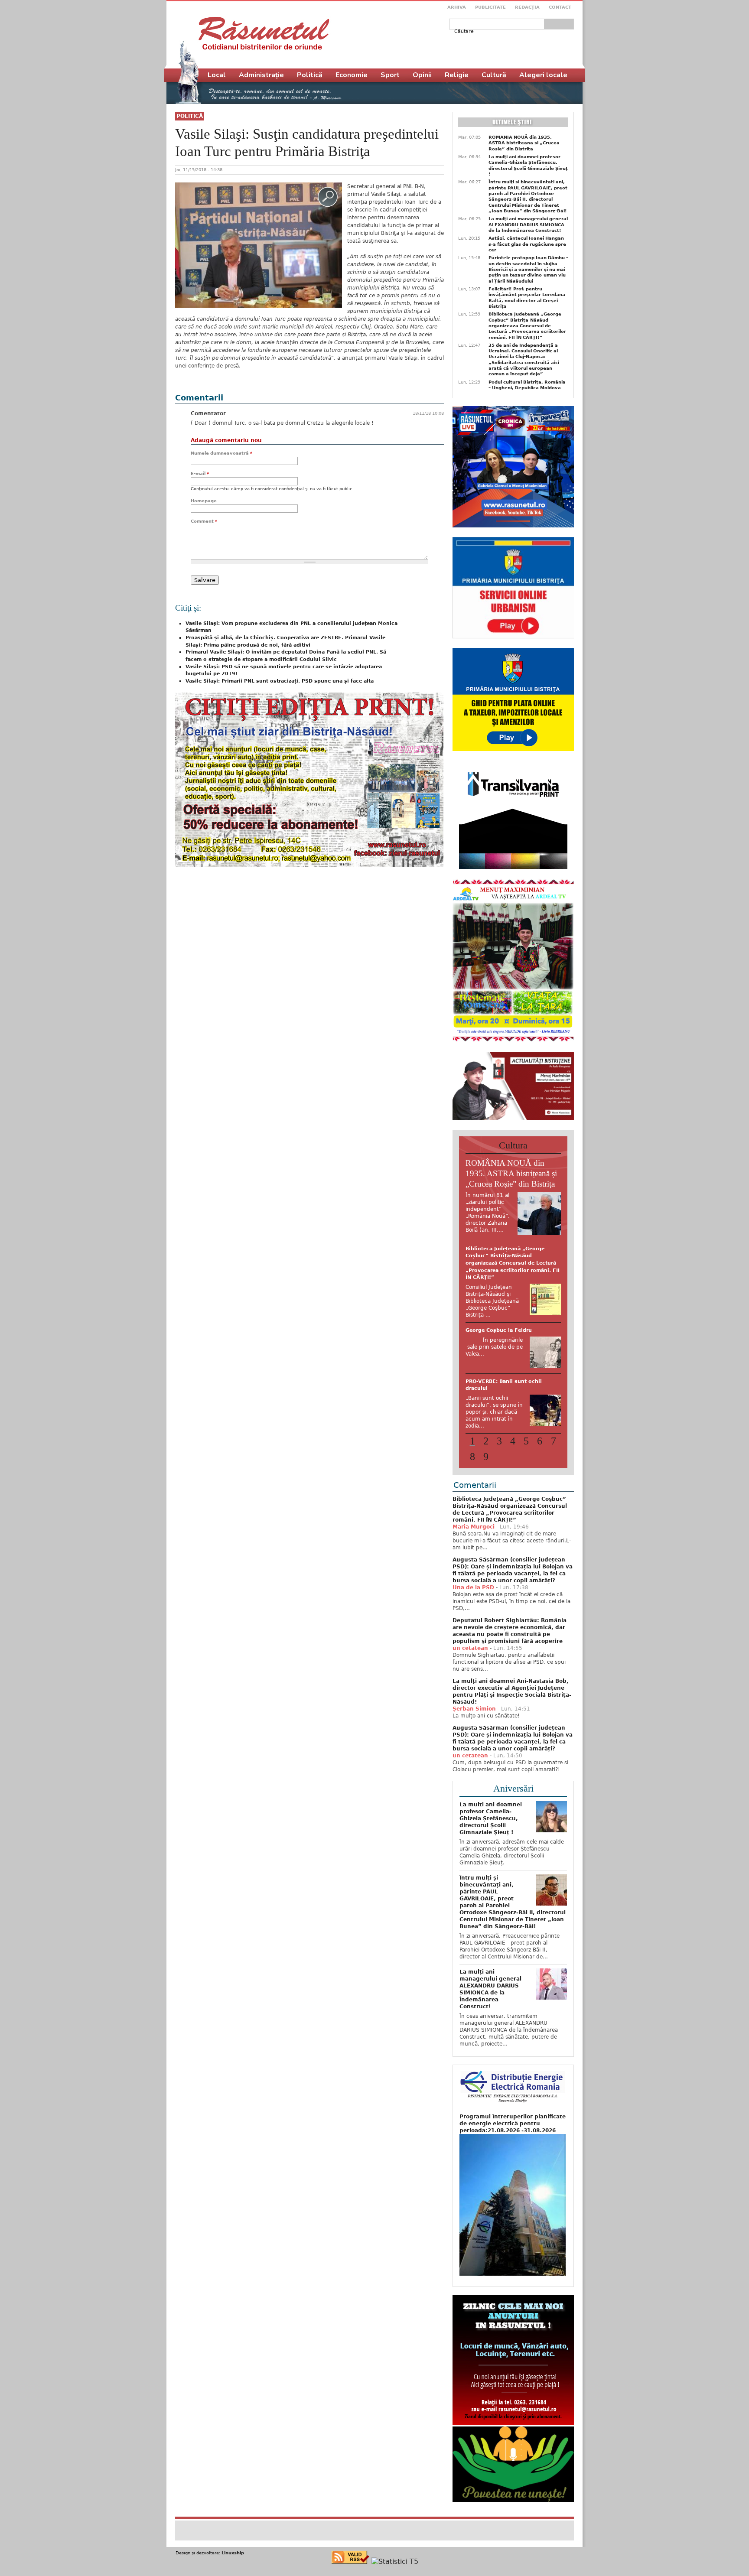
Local (217, 75)
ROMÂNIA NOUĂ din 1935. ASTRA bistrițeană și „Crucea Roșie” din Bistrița (524, 143)
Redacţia (527, 7)
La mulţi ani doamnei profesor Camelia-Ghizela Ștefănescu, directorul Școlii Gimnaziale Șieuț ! (528, 165)
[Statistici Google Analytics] (395, 2555)
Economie (352, 75)
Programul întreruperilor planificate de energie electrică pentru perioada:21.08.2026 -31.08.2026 (513, 2117)
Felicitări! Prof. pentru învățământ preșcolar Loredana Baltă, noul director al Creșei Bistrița (527, 298)
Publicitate (490, 7)
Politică (190, 116)
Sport (390, 75)
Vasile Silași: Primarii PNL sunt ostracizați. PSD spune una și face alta (280, 681)
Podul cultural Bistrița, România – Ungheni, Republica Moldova (527, 385)
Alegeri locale (543, 75)
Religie (457, 75)
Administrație (261, 75)
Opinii (422, 75)
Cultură (494, 75)
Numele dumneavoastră (221, 453)
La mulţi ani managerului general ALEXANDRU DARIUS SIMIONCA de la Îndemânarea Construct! (528, 224)
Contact (560, 7)
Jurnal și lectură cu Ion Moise (505, 1249)
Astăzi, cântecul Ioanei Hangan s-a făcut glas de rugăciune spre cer (527, 244)
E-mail (200, 473)
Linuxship (233, 2546)
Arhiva (457, 7)
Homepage (204, 501)
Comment (204, 521)
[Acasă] (264, 33)
